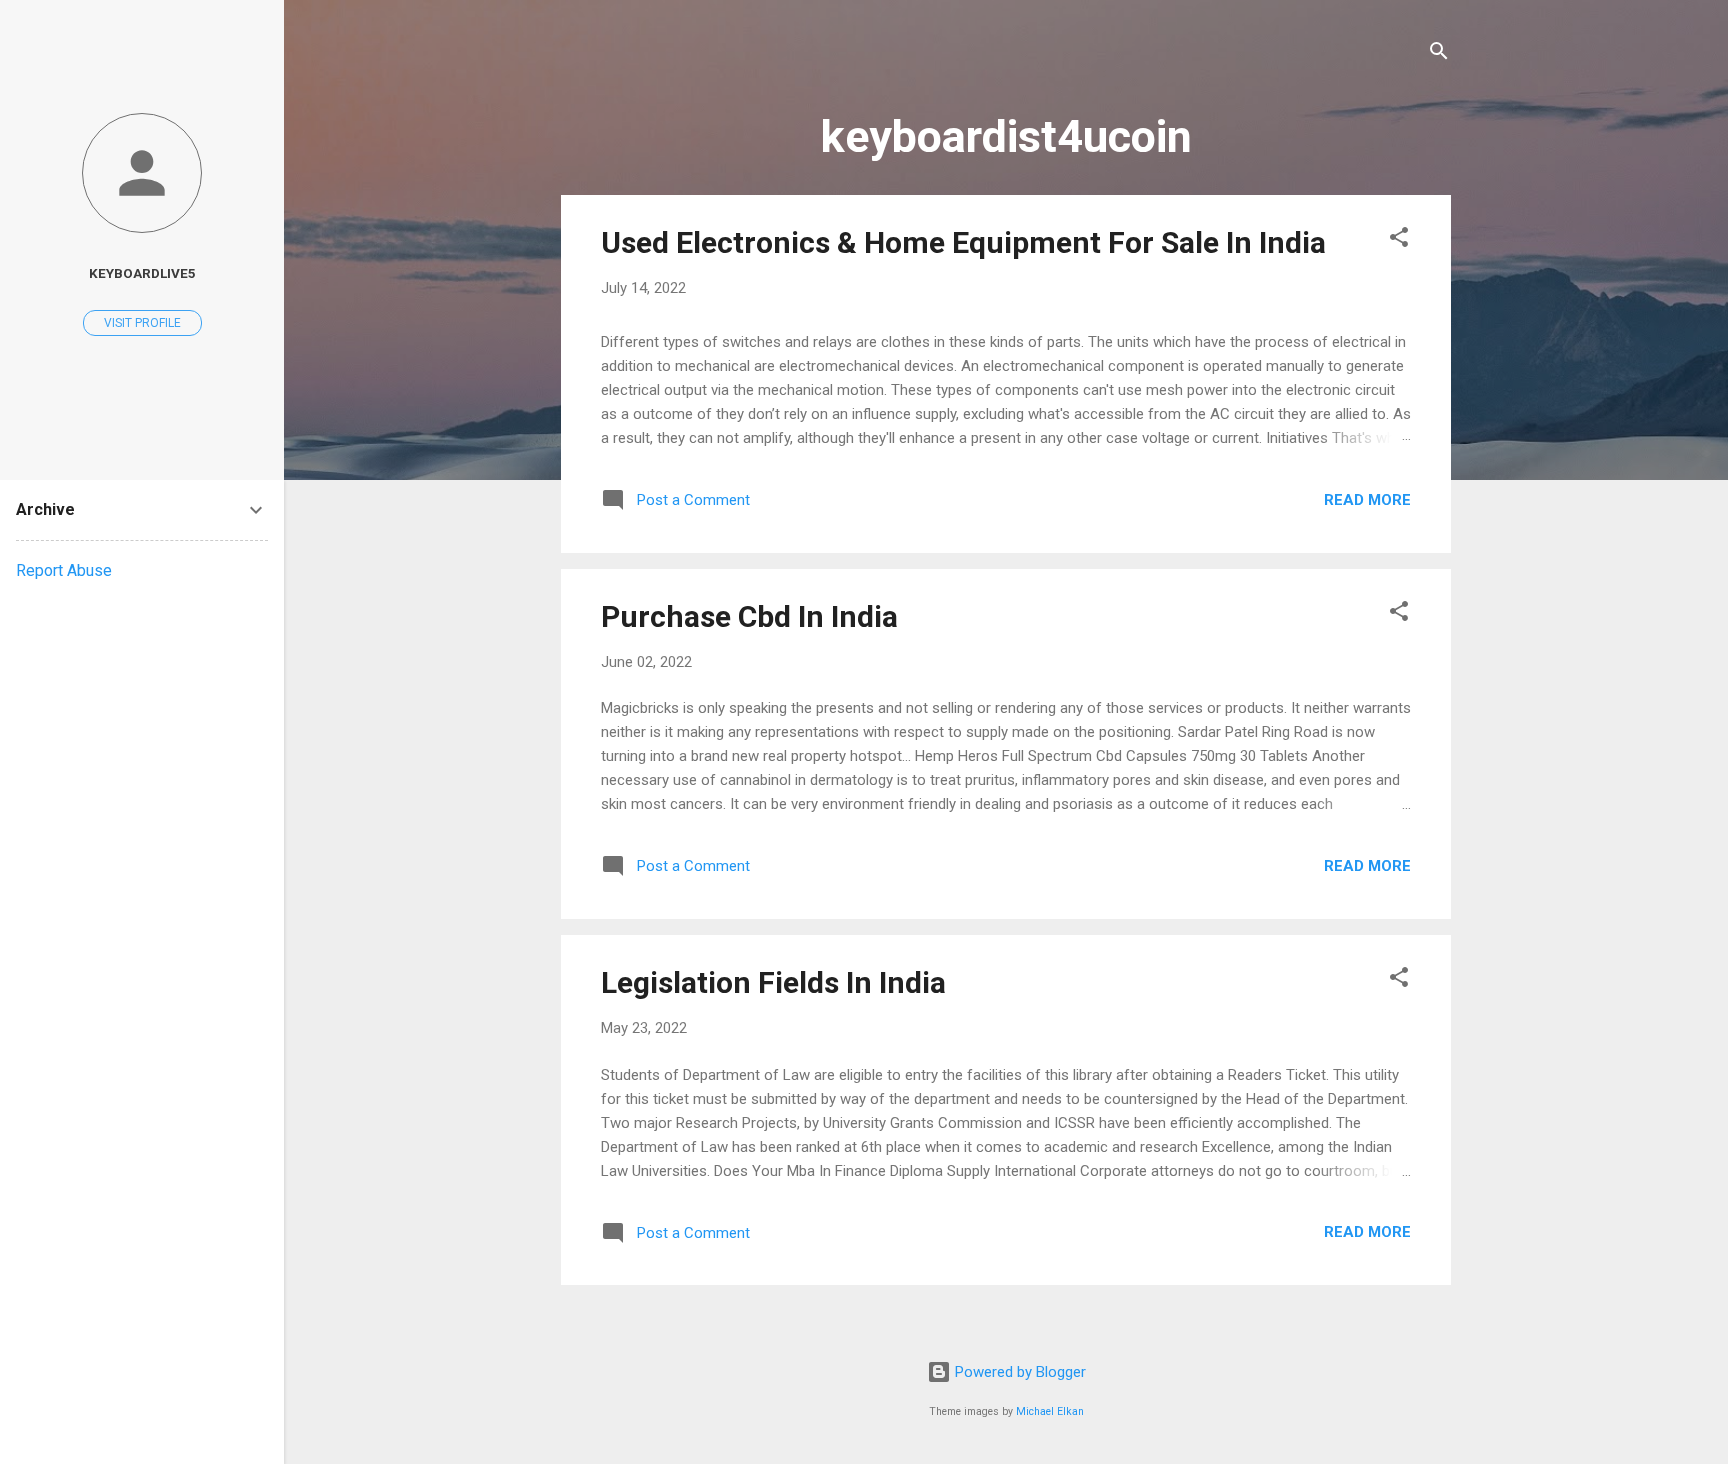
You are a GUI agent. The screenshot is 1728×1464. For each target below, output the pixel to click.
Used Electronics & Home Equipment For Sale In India (963, 242)
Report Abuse (64, 570)
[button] (1399, 240)
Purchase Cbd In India (749, 616)
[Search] (1439, 54)
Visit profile (142, 323)
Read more (1367, 500)
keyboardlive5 (142, 273)
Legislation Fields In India (773, 982)
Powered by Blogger (1018, 1372)
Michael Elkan (1050, 1411)
